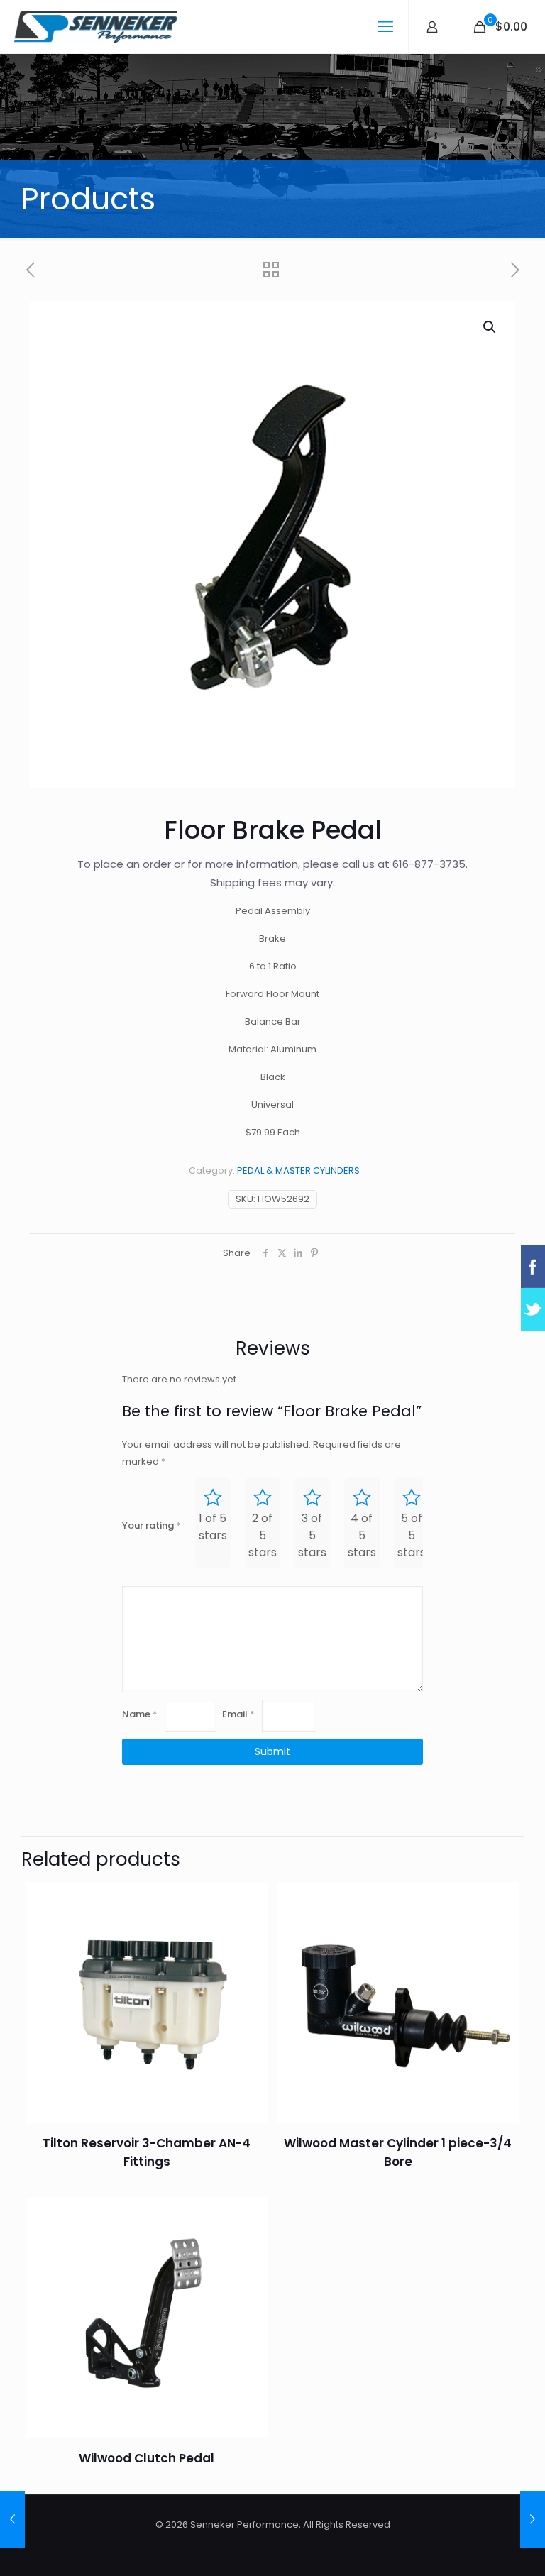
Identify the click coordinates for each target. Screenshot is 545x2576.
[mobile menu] (385, 27)
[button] (490, 327)
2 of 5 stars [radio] (263, 1535)
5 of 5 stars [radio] (412, 1535)
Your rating (152, 1525)
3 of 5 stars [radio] (312, 1535)
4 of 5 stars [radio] (362, 1535)
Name (140, 1714)
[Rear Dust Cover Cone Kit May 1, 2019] (12, 2519)
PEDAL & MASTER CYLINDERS (298, 1171)
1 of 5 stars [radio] (213, 1527)
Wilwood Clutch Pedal (147, 2458)
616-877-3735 (429, 864)
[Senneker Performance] (96, 27)
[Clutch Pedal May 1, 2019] (533, 2519)
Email (238, 1714)
